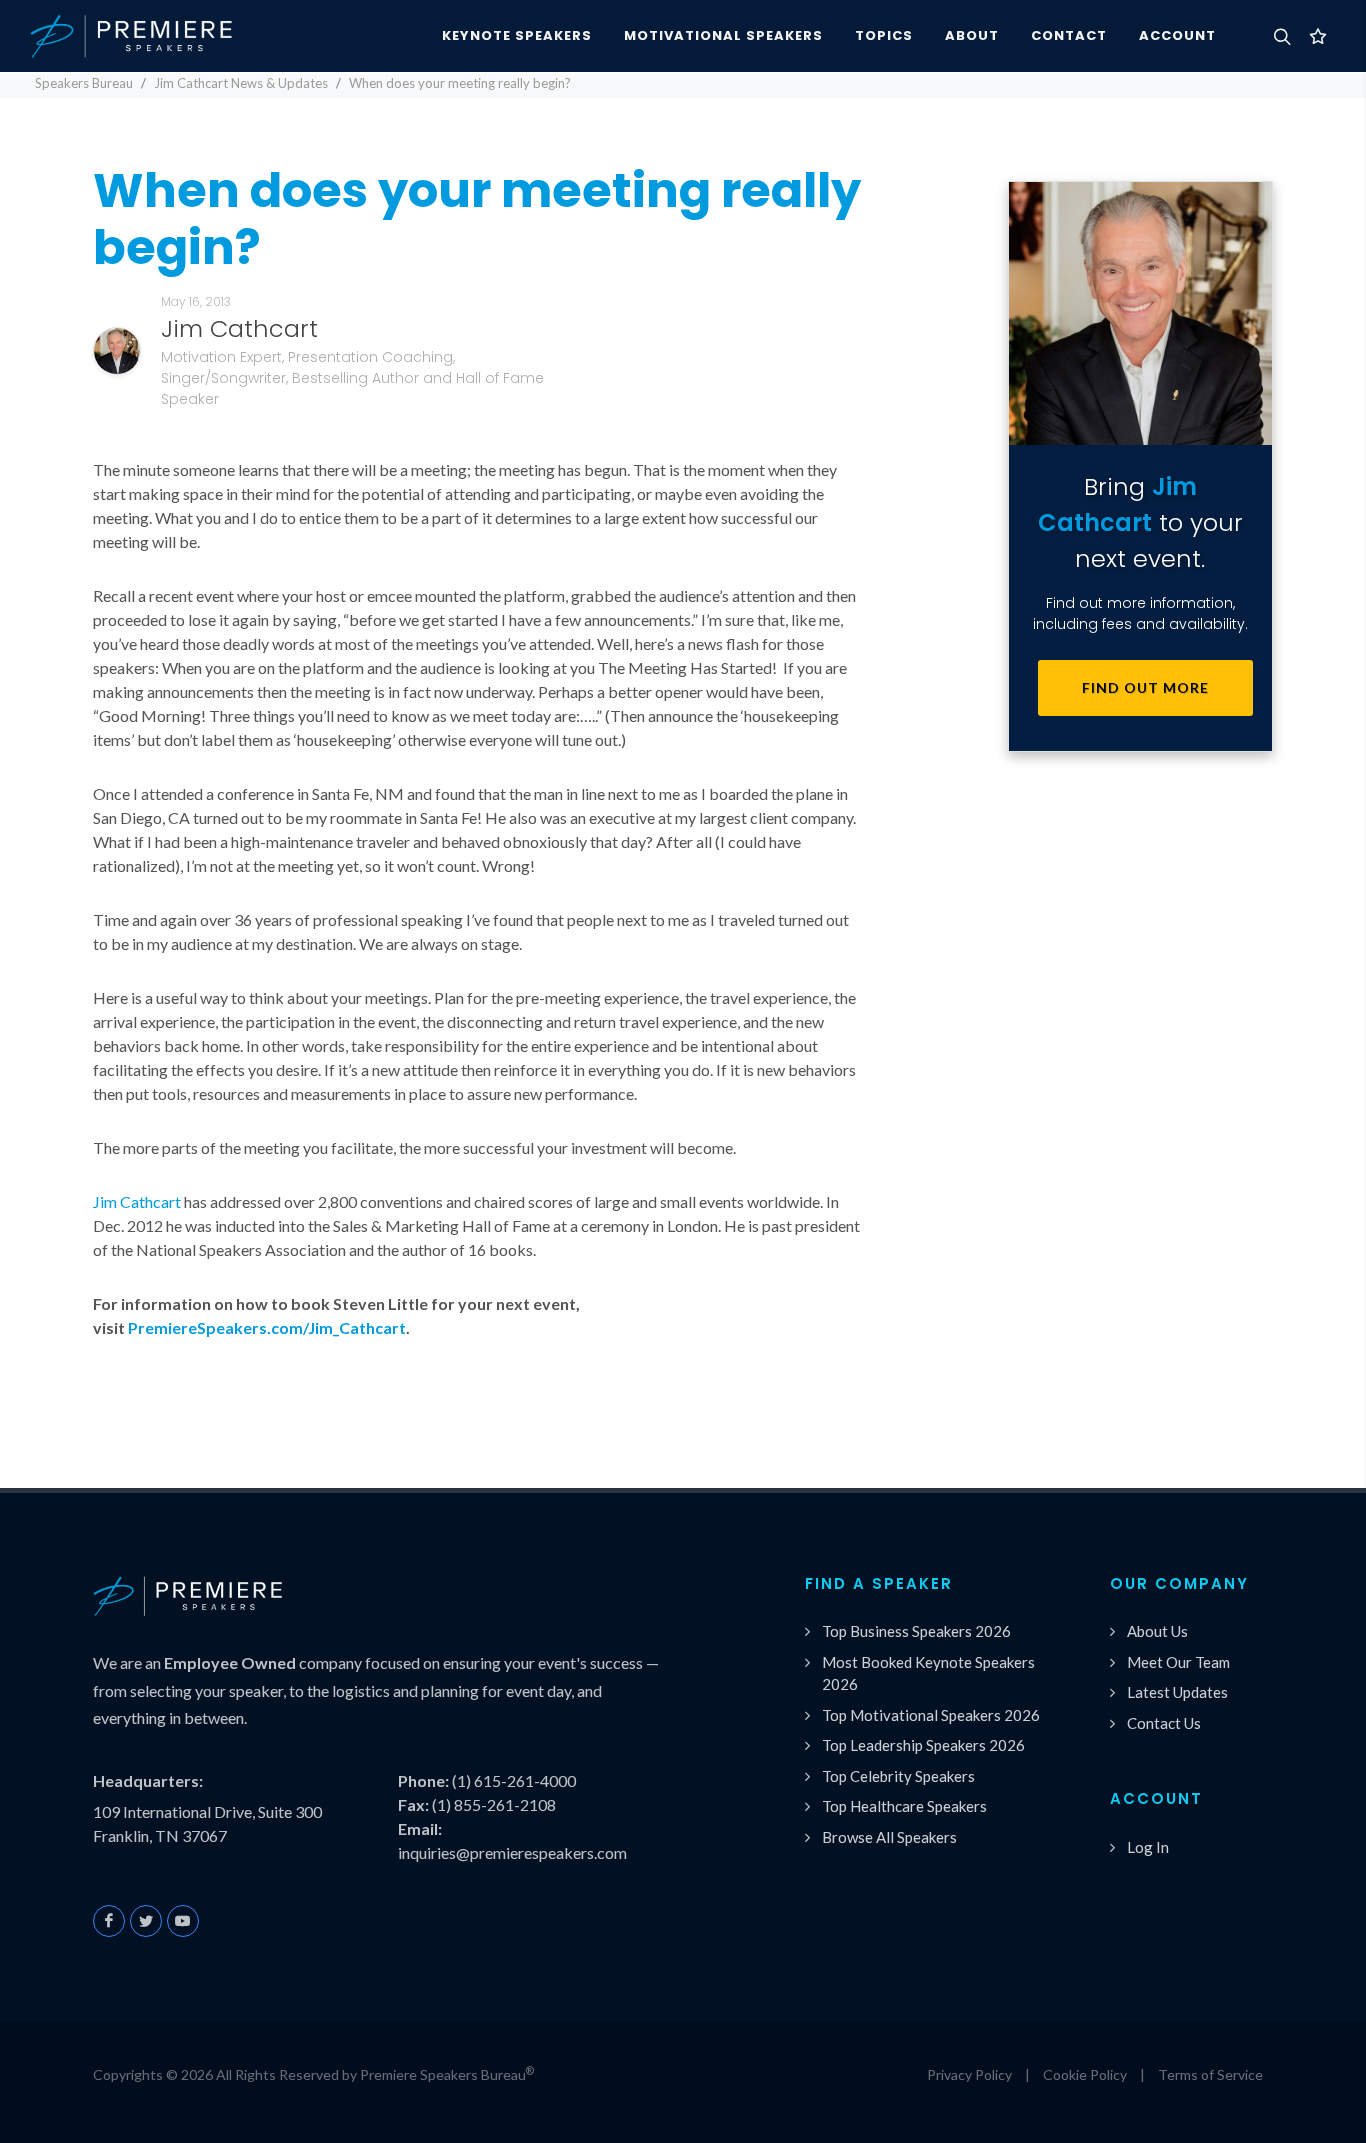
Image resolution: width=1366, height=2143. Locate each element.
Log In (1148, 1847)
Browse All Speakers (889, 1837)
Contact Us (1164, 1723)
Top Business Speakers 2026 (916, 1631)
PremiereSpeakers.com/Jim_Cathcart (267, 1327)
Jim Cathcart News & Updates (241, 83)
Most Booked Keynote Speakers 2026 (928, 1673)
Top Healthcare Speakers (904, 1806)
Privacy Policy (969, 2074)
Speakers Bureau (84, 83)
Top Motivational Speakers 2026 (931, 1715)
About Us (1157, 1631)
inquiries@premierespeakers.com (512, 1852)
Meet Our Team (1178, 1662)
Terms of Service (1210, 2074)
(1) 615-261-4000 (514, 1780)
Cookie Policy (1085, 2074)
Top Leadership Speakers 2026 (923, 1745)
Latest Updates (1177, 1692)
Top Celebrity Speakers (898, 1776)
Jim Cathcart (137, 1201)
